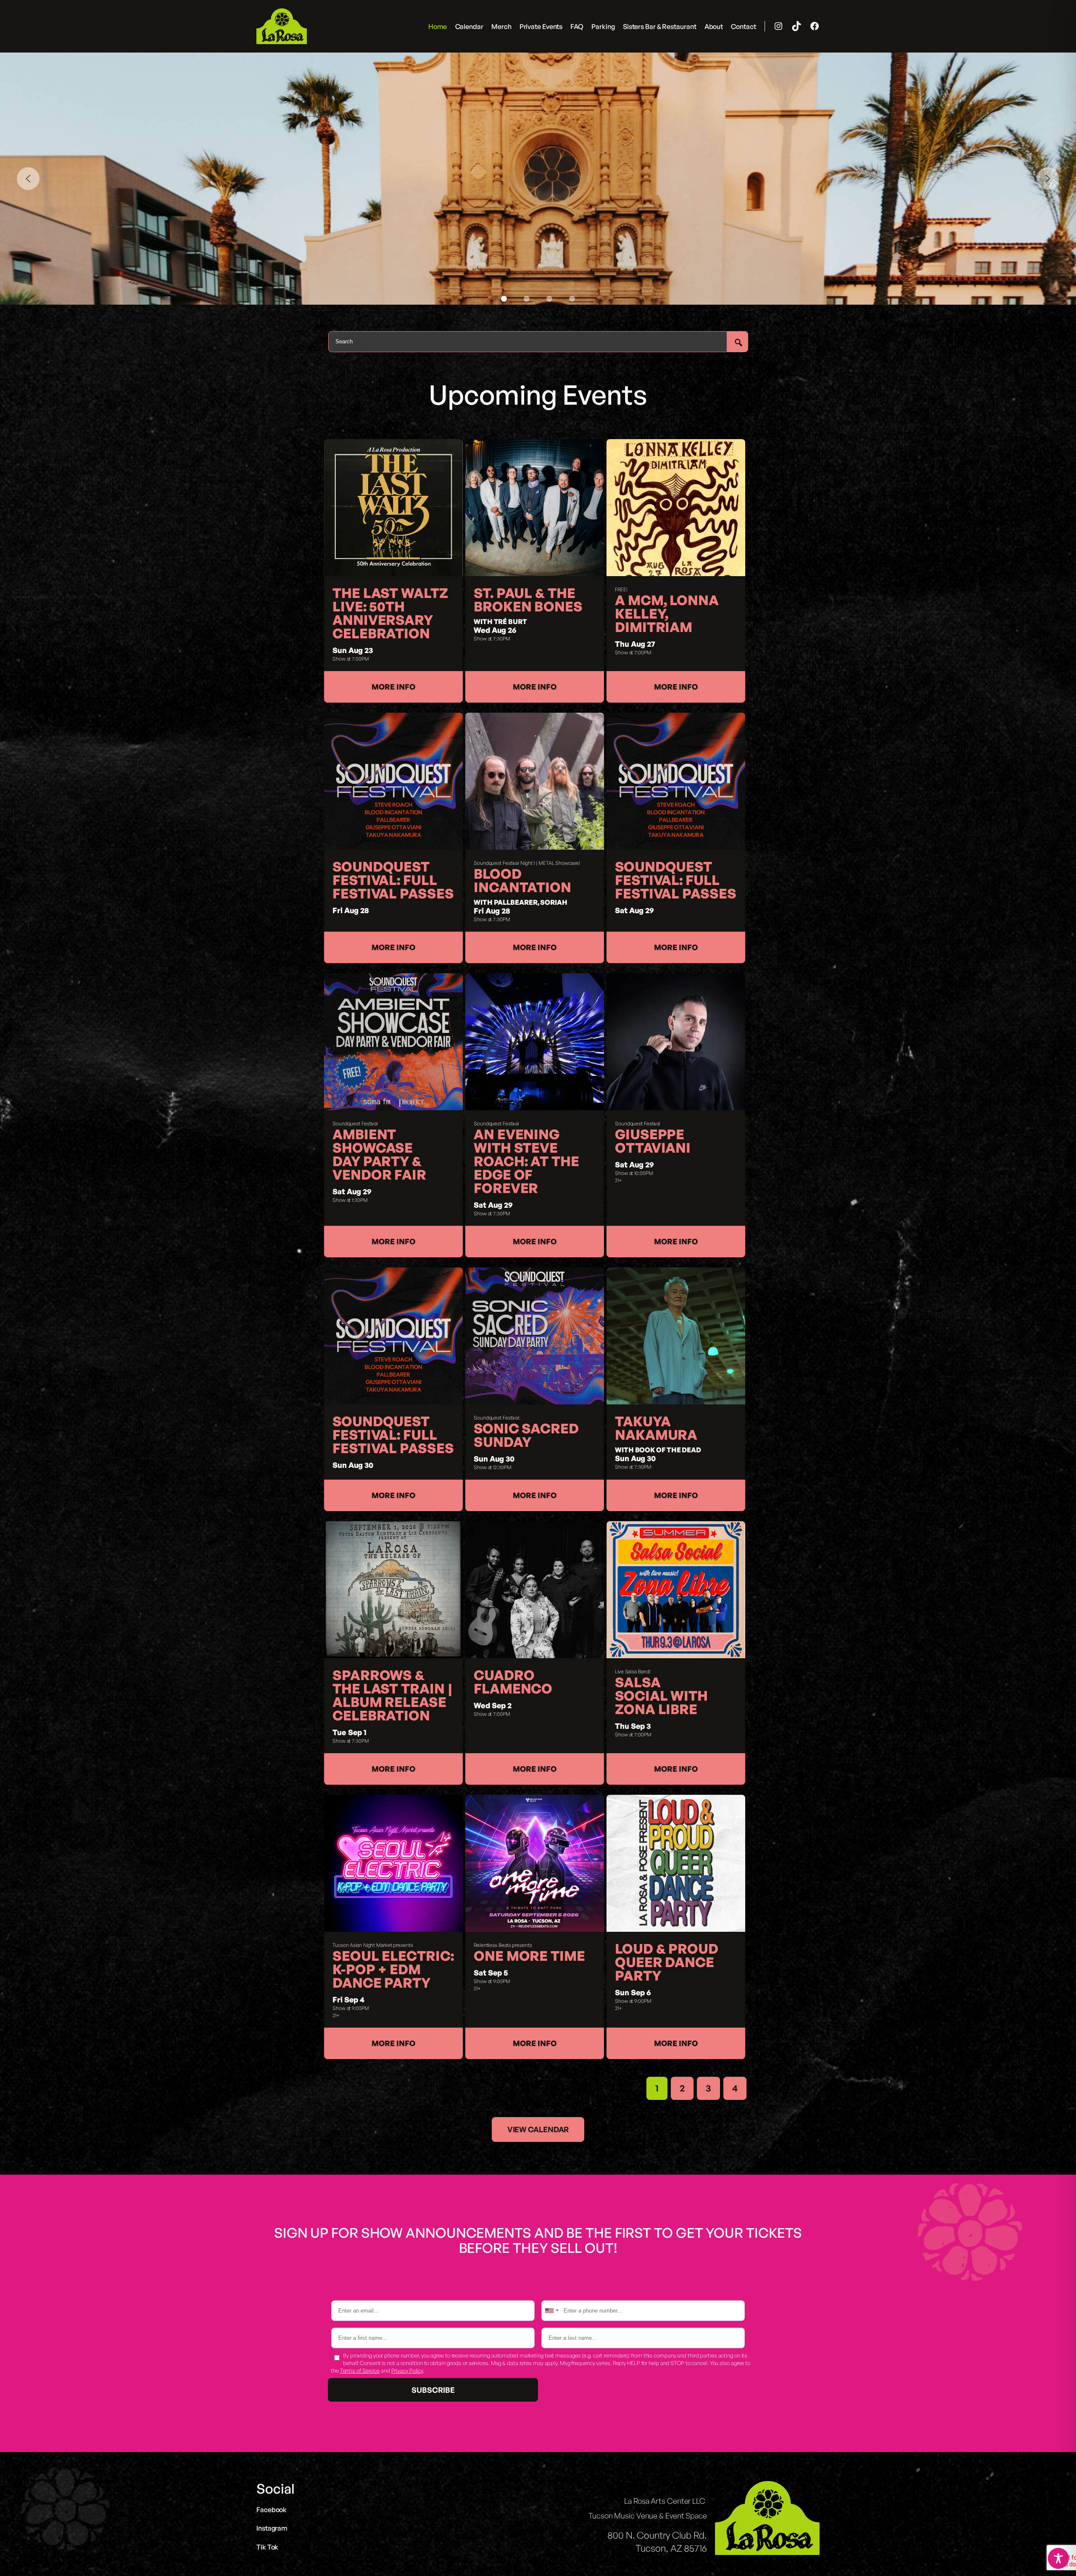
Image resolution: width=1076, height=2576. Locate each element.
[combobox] (551, 2311)
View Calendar (538, 2129)
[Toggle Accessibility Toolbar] (1058, 2558)
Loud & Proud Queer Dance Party (667, 1962)
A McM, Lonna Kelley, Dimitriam (667, 614)
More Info (393, 687)
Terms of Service (360, 2371)
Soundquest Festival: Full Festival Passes (393, 880)
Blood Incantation (522, 880)
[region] (538, 179)
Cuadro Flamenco (513, 1682)
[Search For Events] (738, 342)
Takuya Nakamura (656, 1428)
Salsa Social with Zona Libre (661, 1696)
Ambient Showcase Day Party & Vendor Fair (379, 1154)
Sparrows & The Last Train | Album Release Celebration (392, 1695)
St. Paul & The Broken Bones (528, 600)
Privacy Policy (407, 2371)
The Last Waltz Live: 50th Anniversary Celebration (390, 613)
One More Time (529, 1956)
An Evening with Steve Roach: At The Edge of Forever (526, 1161)
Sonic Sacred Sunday (526, 1435)
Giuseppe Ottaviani (653, 1141)
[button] (28, 179)
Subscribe (433, 2390)
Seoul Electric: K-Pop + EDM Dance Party (393, 1969)
